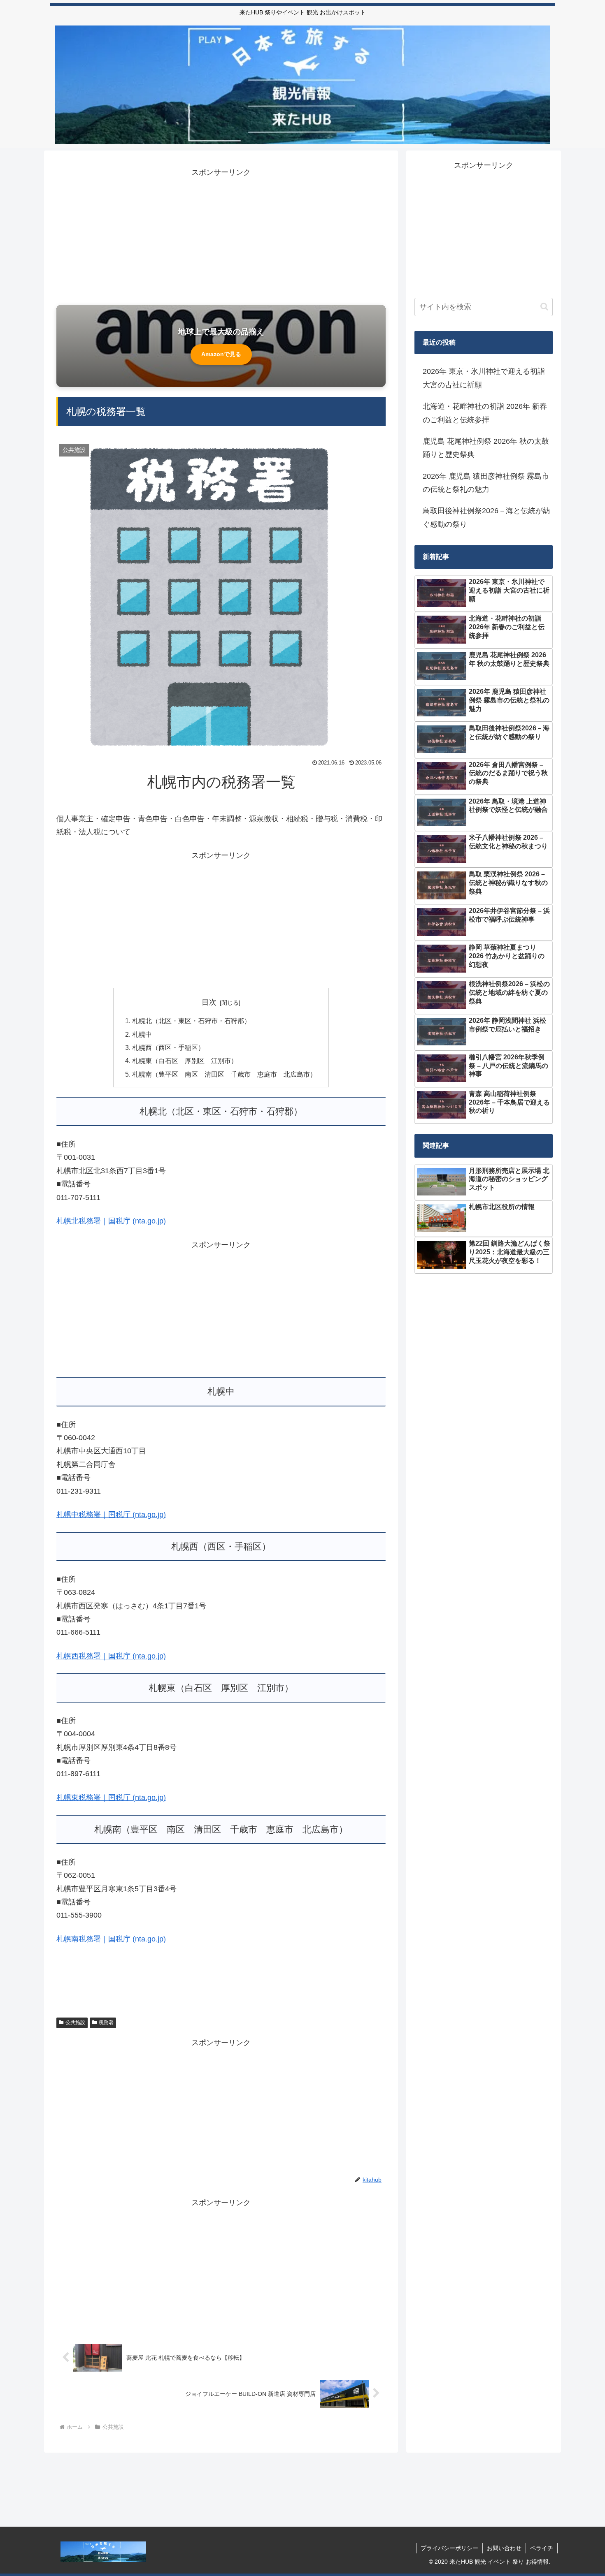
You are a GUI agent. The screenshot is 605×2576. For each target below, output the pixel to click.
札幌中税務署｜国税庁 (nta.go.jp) (111, 1515)
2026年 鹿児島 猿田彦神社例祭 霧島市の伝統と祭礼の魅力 (486, 483)
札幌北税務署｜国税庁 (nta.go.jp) (111, 1221)
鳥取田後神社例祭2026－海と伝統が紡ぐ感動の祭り (486, 517)
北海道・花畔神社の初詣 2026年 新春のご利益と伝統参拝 (485, 413)
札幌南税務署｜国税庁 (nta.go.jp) (111, 1939)
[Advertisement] (221, 236)
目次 (209, 1002)
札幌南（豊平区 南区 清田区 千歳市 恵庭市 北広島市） (224, 1074)
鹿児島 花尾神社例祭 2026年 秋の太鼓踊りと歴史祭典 (486, 448)
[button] (544, 307)
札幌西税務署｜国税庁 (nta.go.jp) (111, 1656)
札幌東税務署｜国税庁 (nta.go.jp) (111, 1798)
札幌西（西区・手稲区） (168, 1047)
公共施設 (75, 2022)
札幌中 (142, 1034)
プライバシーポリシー (449, 2548)
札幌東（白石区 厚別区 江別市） (185, 1061)
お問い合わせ (504, 2548)
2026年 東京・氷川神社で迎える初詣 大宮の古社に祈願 (484, 378)
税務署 (106, 2022)
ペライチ (542, 2548)
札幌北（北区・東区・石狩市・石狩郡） (191, 1021)
